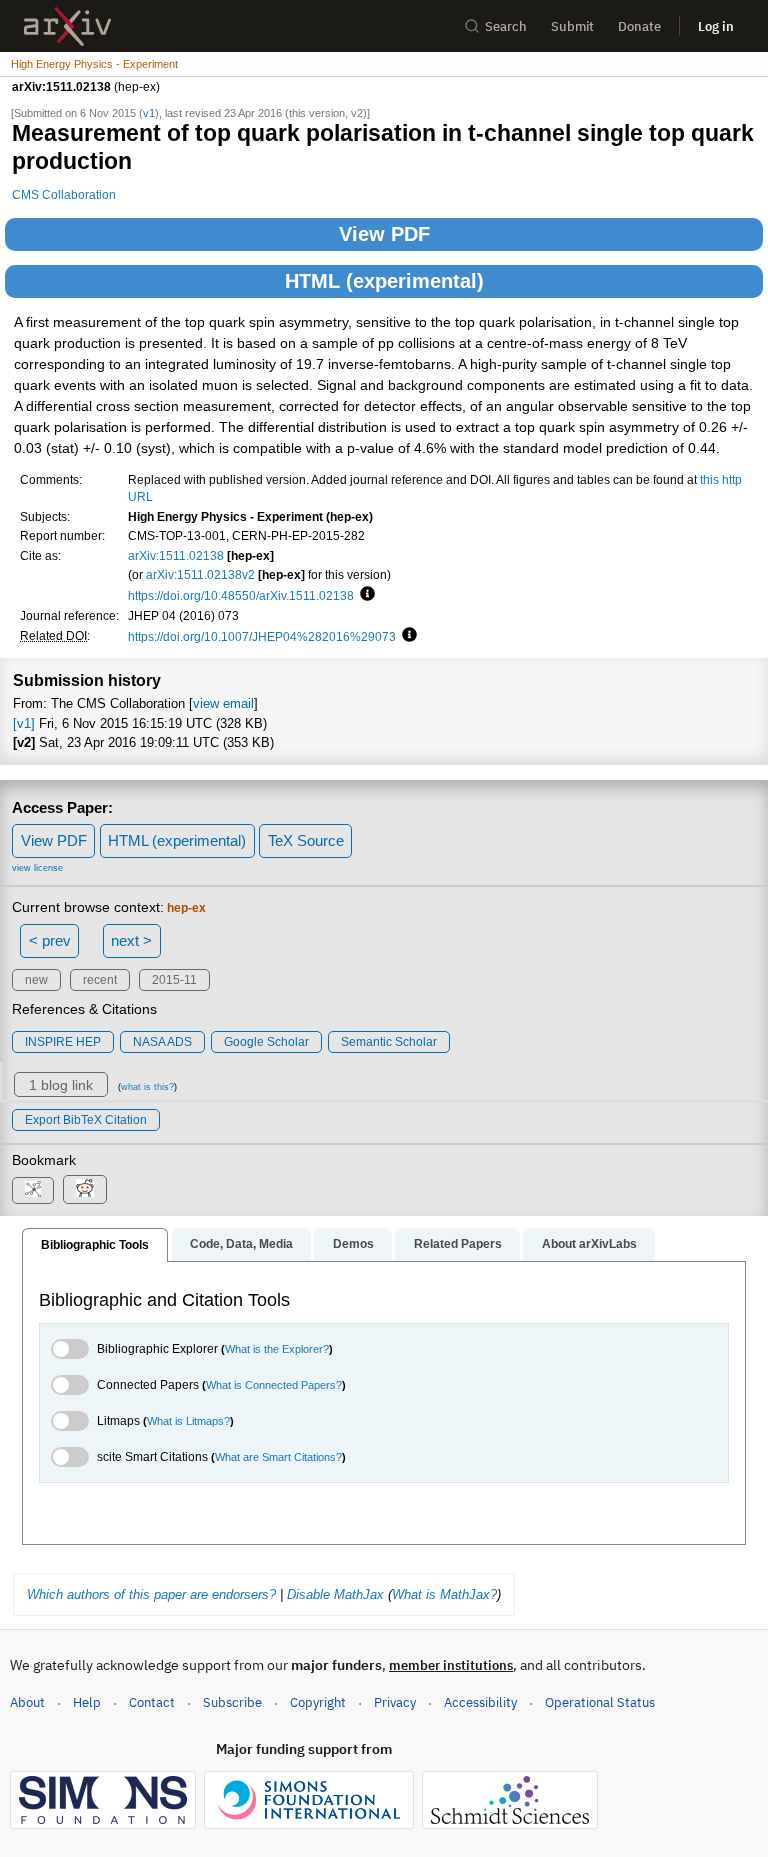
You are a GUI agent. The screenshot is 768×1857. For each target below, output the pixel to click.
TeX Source (306, 840)
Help (87, 1702)
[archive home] (67, 26)
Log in (716, 26)
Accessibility (480, 1702)
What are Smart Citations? (278, 1457)
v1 (149, 113)
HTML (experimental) (384, 281)
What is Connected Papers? (274, 1385)
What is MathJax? (444, 1594)
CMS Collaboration (64, 194)
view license (37, 868)
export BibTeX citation (86, 1120)
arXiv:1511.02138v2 (200, 574)
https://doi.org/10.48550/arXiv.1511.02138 (241, 595)
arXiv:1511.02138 (176, 555)
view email (223, 703)
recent (100, 980)
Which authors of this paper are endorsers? (151, 1594)
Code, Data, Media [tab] (241, 1244)
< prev (50, 940)
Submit (572, 26)
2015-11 (174, 980)
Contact (152, 1702)
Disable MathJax (335, 1594)
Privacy (395, 1702)
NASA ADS (162, 1042)
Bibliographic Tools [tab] (95, 1245)
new (36, 980)
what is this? (147, 1087)
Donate (639, 26)
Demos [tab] (353, 1244)
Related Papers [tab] (458, 1244)
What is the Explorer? (277, 1349)
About (27, 1702)
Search (506, 26)
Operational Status (600, 1702)
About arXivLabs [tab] (589, 1244)
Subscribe (232, 1702)
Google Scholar (266, 1042)
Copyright (318, 1702)
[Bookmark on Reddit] (85, 1189)
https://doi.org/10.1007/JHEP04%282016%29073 (262, 636)
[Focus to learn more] (364, 595)
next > (131, 940)
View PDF (384, 234)
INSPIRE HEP (63, 1042)
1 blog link (61, 1085)
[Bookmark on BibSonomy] (33, 1190)
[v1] (24, 723)
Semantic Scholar (389, 1042)
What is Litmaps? (188, 1421)
